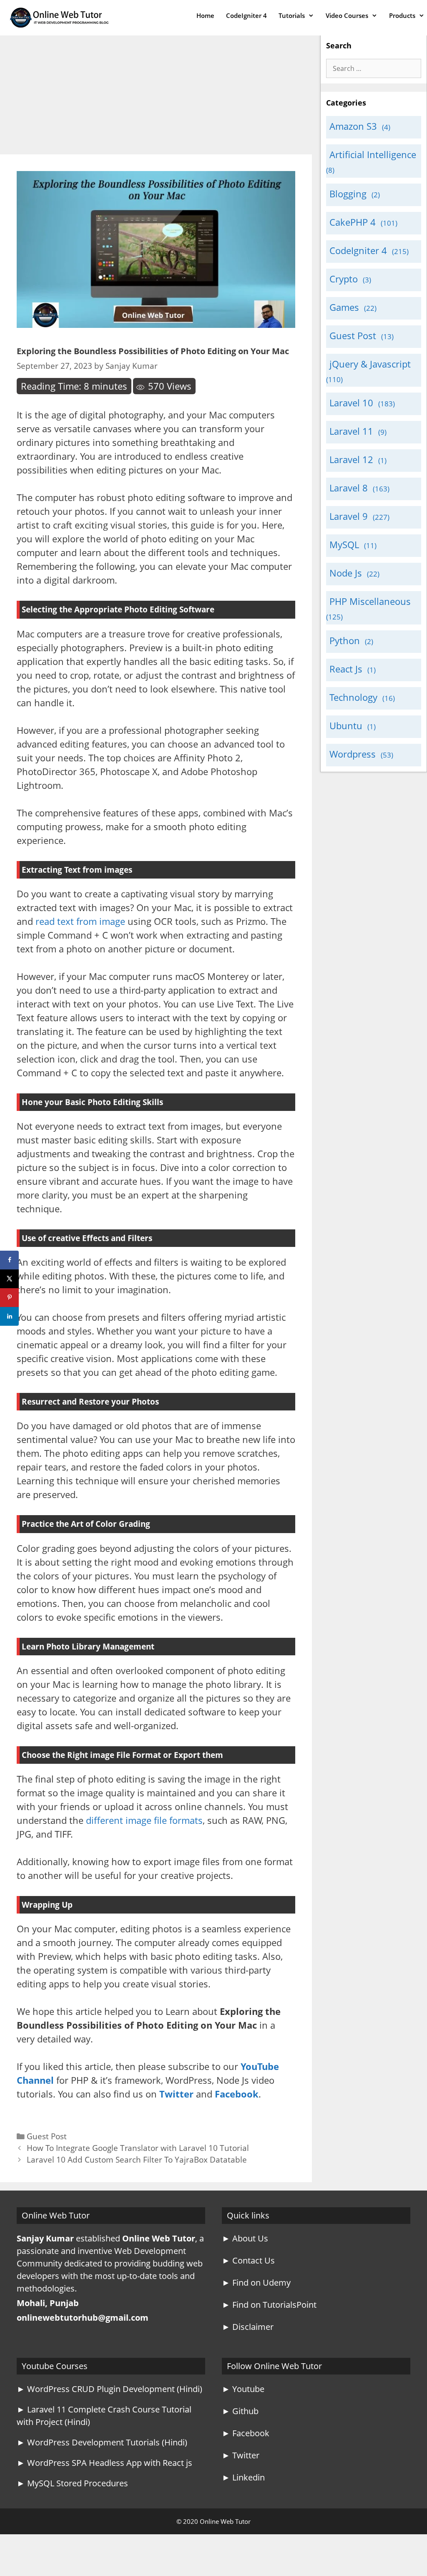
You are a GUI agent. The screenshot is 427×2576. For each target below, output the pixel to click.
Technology (353, 697)
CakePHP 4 (353, 222)
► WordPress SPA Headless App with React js (104, 2463)
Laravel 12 (351, 459)
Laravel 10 (351, 403)
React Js (346, 669)
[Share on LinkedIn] (9, 1316)
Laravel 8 (349, 488)
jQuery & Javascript (370, 364)
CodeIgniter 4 (246, 15)
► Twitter (241, 2455)
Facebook (237, 2094)
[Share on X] (9, 1279)
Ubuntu (346, 725)
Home (205, 15)
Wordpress (353, 754)
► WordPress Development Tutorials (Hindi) (102, 2442)
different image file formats (144, 1820)
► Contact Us (248, 2260)
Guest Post (47, 2136)
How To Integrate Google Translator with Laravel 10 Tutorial (138, 2148)
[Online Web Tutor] (61, 18)
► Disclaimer (248, 2327)
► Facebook (246, 2433)
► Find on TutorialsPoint (269, 2305)
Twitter (176, 2094)
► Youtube (243, 2389)
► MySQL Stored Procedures (72, 2483)
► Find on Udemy (256, 2283)
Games (344, 307)
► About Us (245, 2238)
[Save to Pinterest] (9, 1298)
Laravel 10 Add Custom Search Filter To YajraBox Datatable (137, 2159)
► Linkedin (243, 2477)
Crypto (344, 279)
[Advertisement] (156, 93)
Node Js (346, 573)
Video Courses (347, 15)
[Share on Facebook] (9, 1260)
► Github (240, 2411)
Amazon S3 (353, 126)
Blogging (348, 194)
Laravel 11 (351, 431)
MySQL (344, 544)
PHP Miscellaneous (370, 601)
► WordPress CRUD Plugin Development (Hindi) (109, 2389)
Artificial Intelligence (373, 154)
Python (345, 640)
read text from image (80, 921)
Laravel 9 (349, 516)
